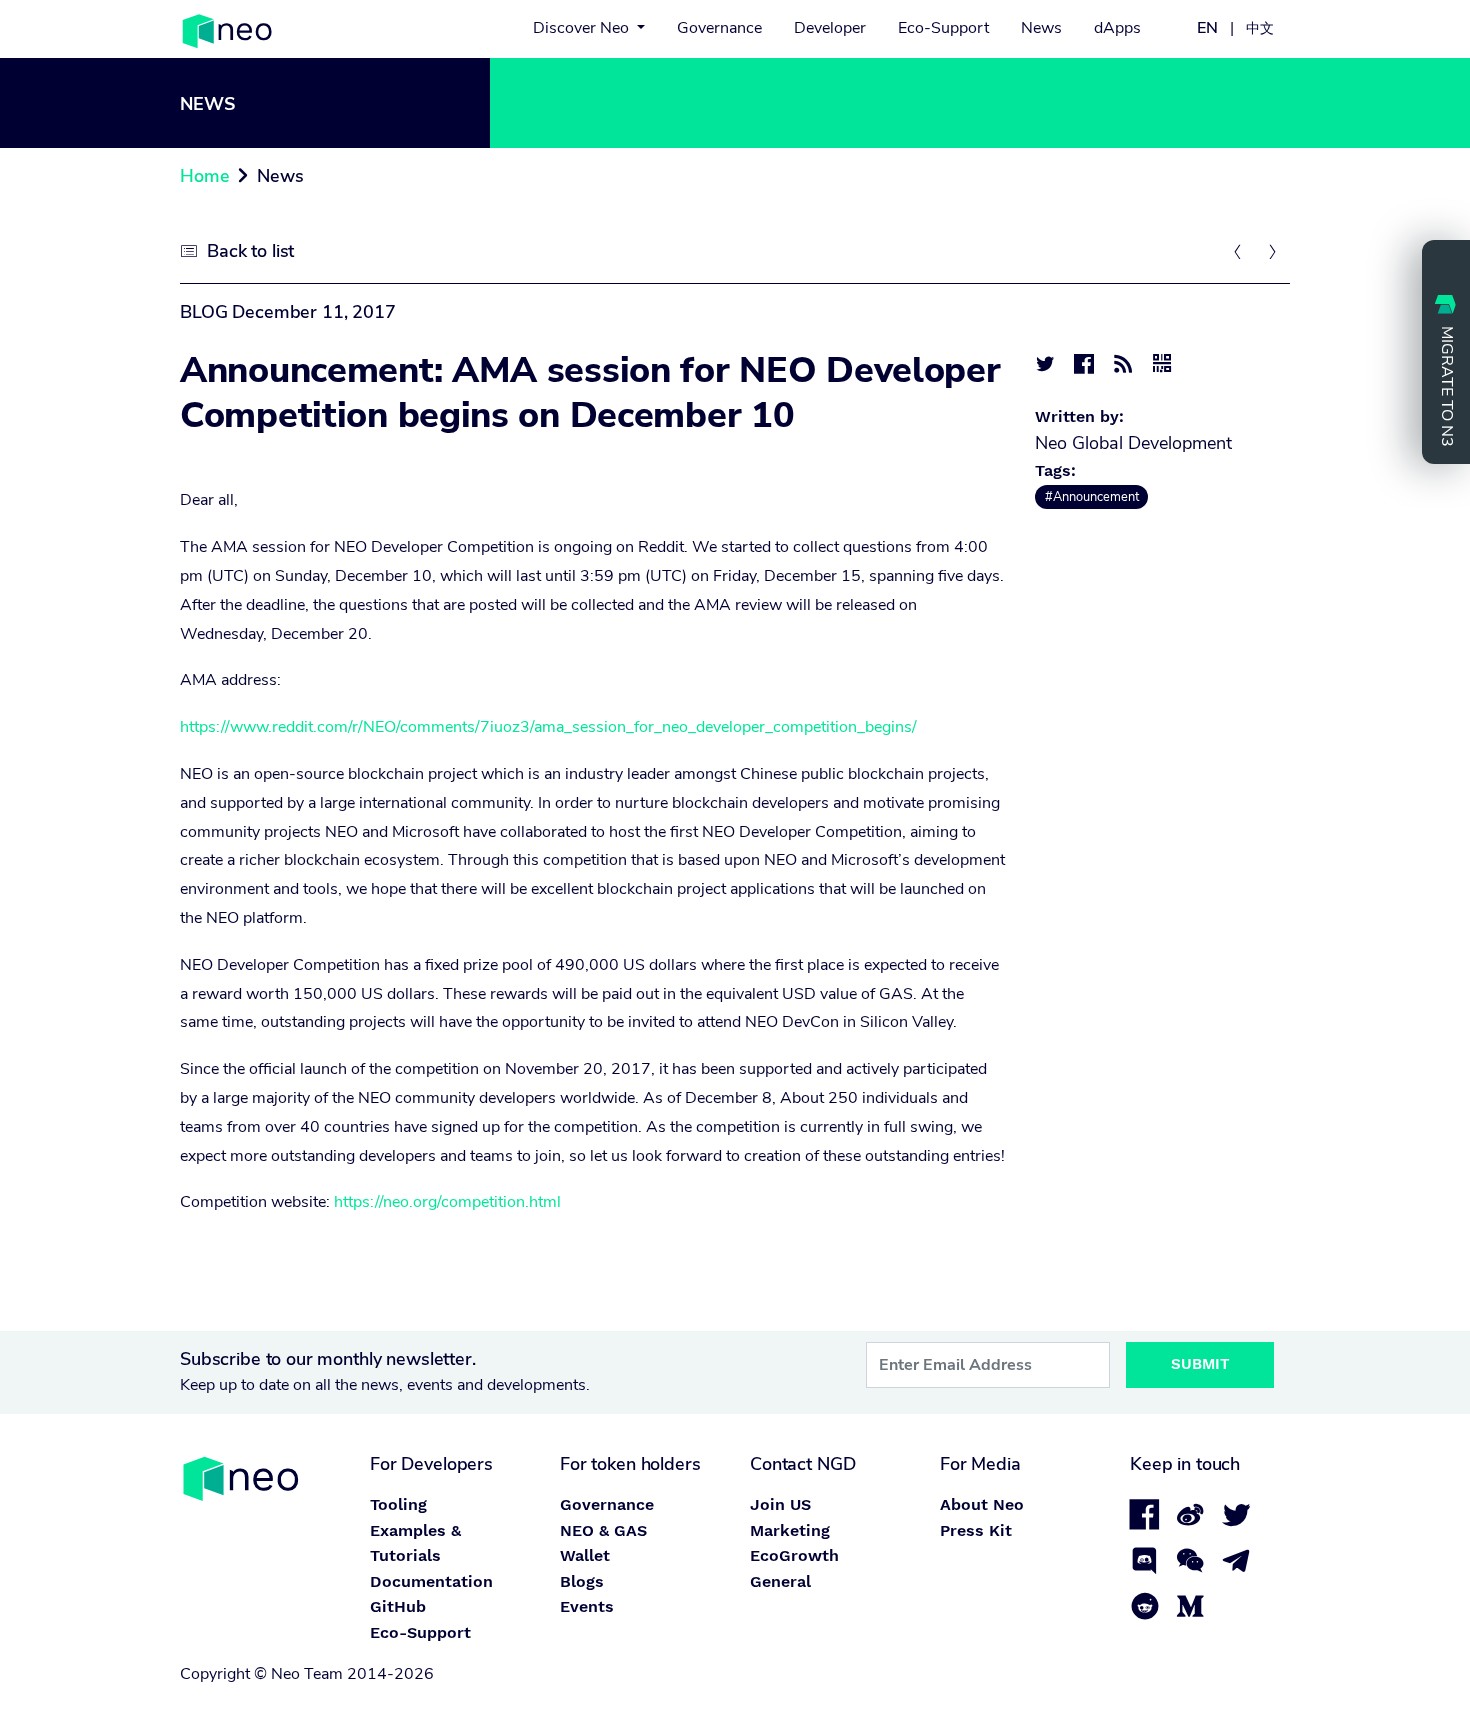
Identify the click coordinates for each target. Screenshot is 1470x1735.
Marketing (790, 1530)
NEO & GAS (603, 1530)
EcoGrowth (794, 1555)
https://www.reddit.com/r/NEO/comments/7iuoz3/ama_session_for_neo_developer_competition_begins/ (548, 727)
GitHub (398, 1606)
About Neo (982, 1504)
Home (204, 176)
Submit (1200, 1364)
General (780, 1581)
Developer (830, 28)
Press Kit (976, 1530)
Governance (719, 28)
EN (1207, 28)
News (1041, 28)
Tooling (398, 1504)
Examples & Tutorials (415, 1543)
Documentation (431, 1581)
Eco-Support (943, 28)
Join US (780, 1504)
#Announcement (1092, 497)
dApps (1117, 28)
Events (587, 1606)
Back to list (250, 251)
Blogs (582, 1581)
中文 (1260, 28)
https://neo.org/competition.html (447, 1202)
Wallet (585, 1555)
